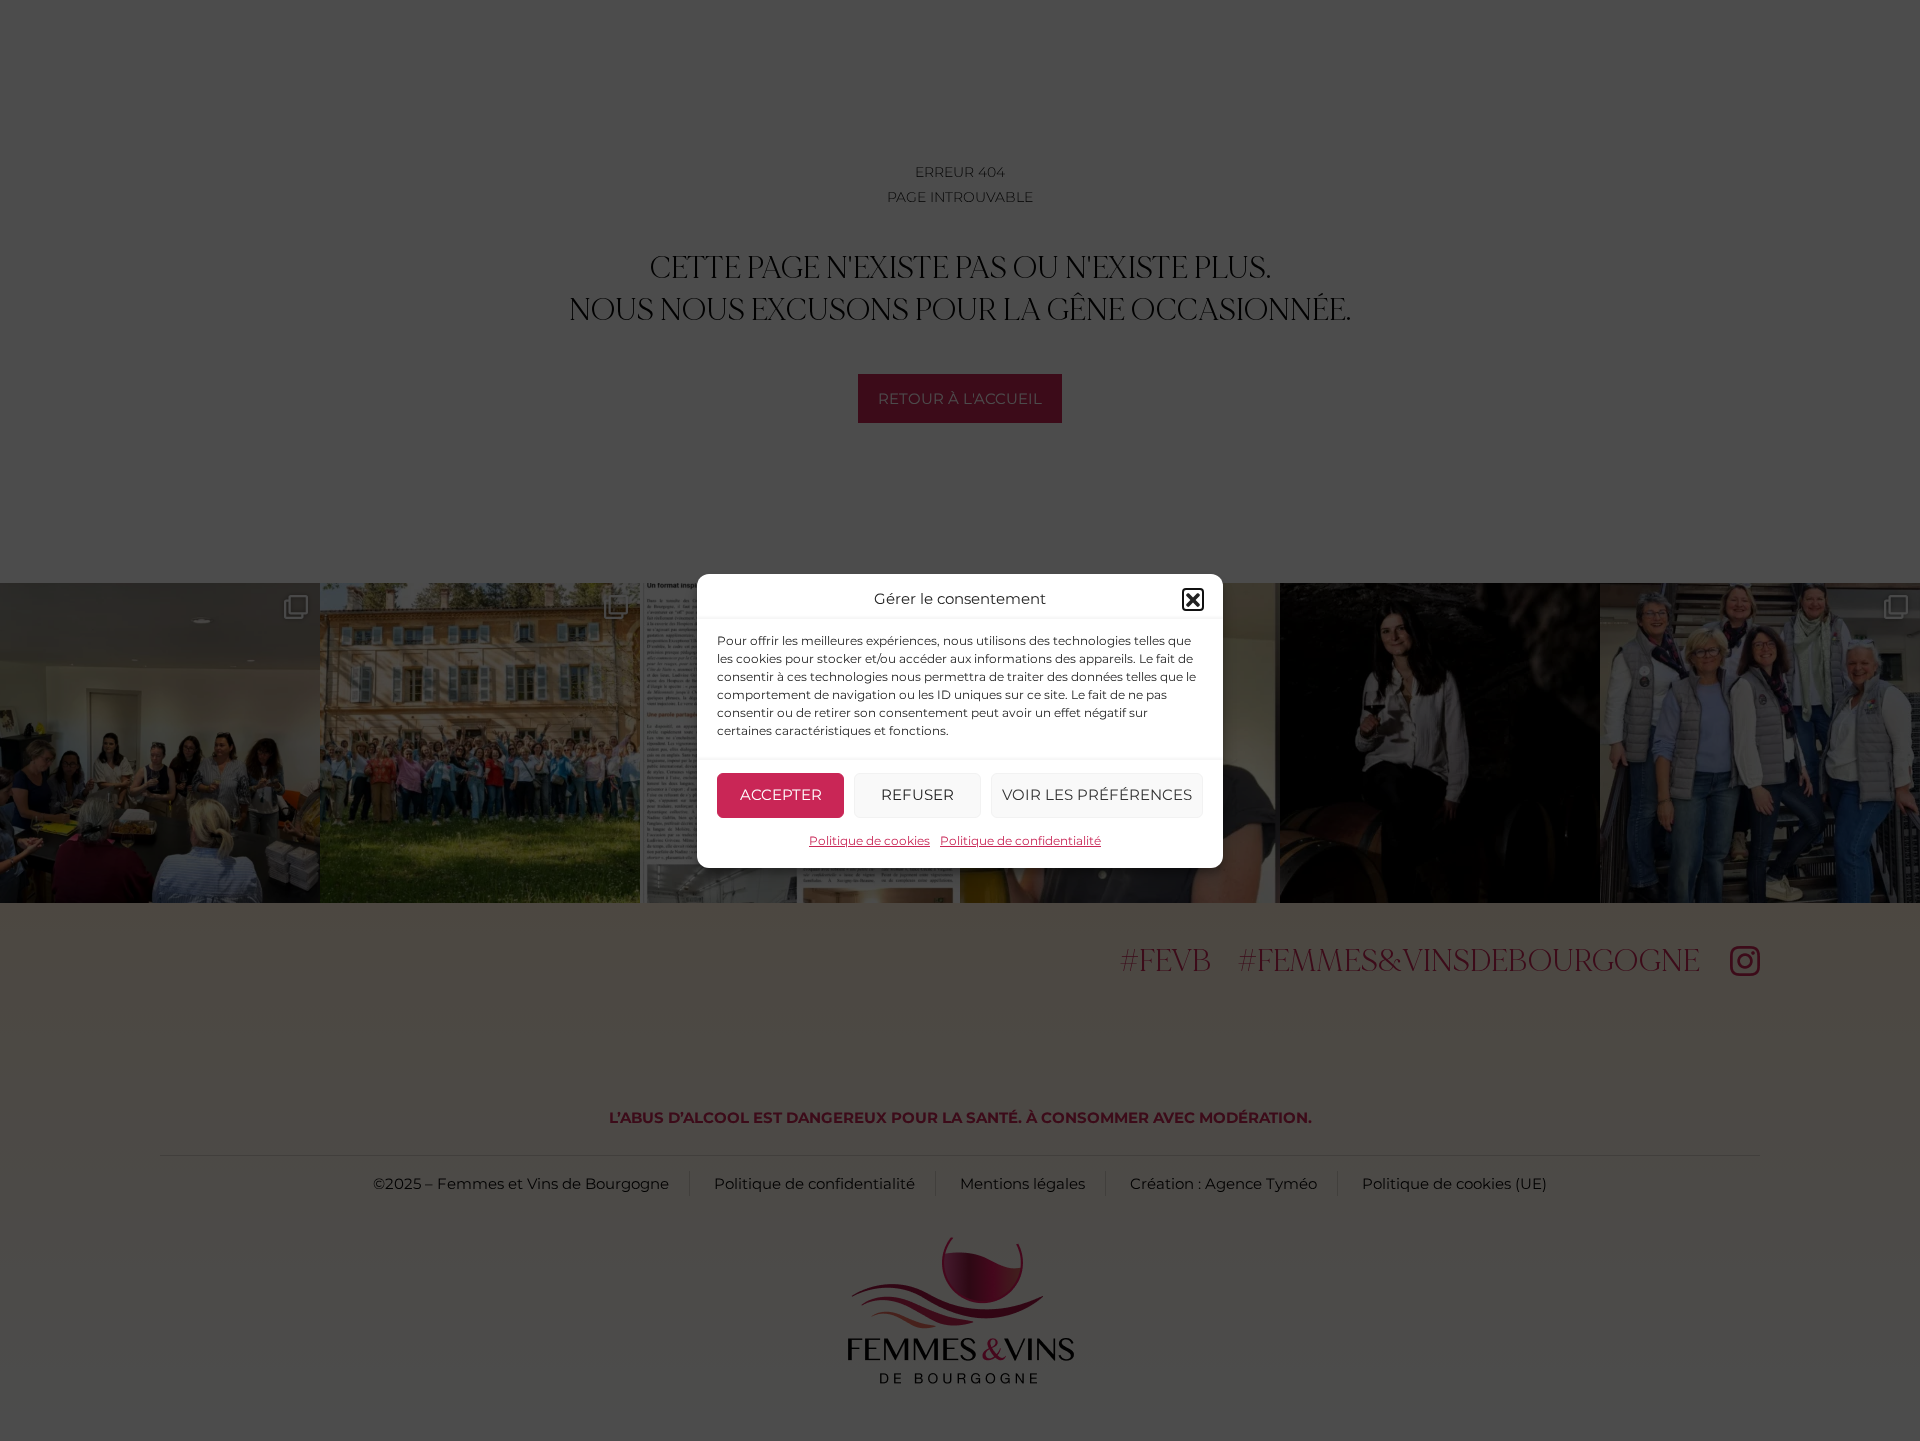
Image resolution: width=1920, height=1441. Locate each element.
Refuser (917, 794)
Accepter (781, 794)
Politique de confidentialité (1020, 840)
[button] (1193, 599)
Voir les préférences (1097, 794)
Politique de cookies (869, 840)
